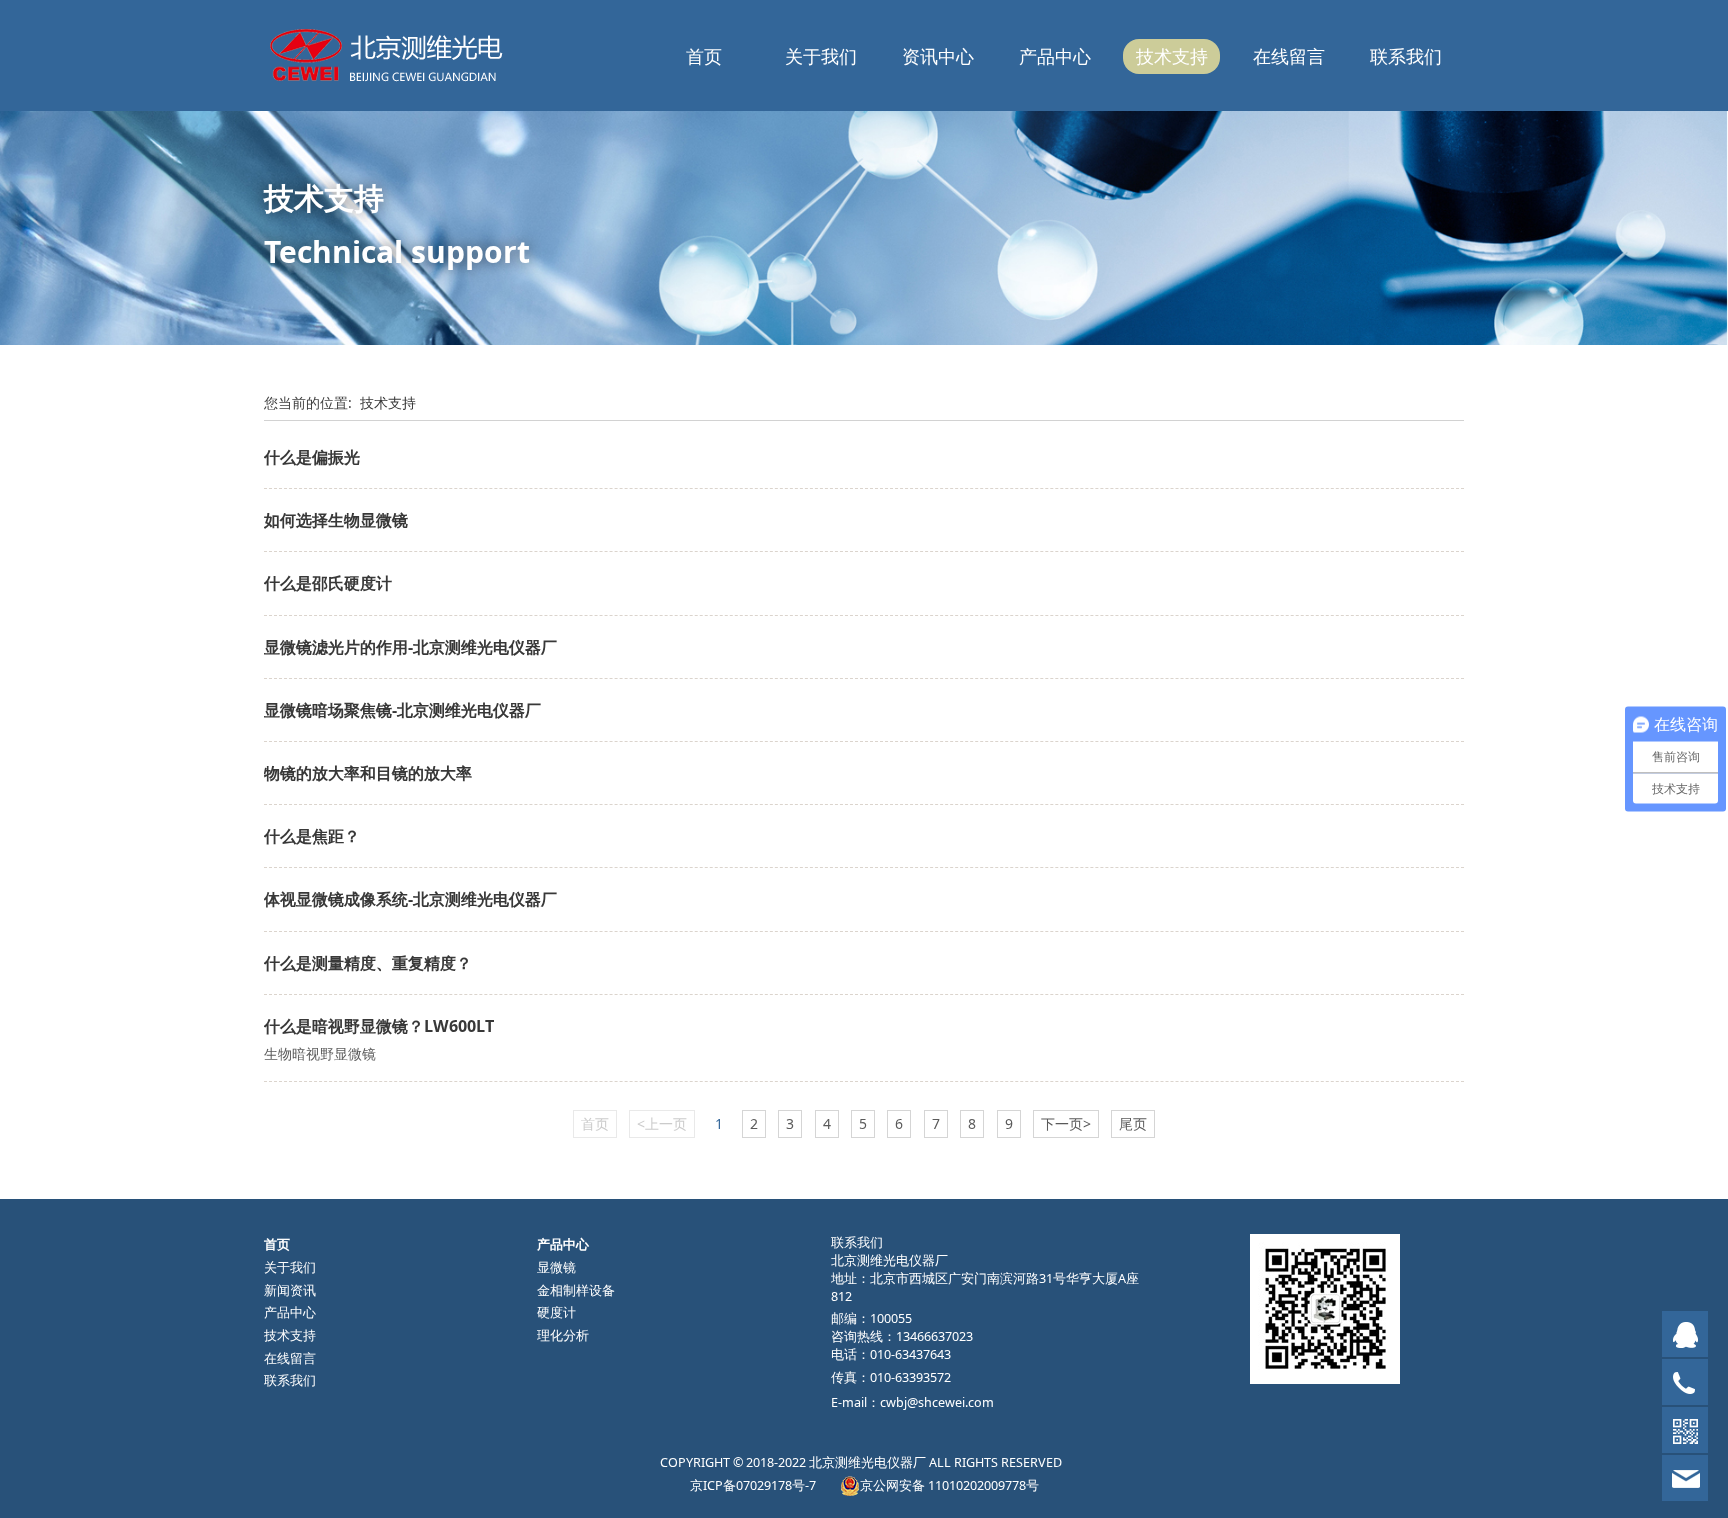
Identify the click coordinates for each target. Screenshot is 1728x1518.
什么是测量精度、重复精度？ (368, 963)
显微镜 (556, 1267)
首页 (704, 56)
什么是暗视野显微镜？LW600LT (379, 1026)
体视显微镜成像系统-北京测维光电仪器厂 (410, 899)
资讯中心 (938, 56)
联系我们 (1406, 56)
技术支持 (1172, 56)
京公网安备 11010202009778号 (949, 1485)
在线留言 (1289, 56)
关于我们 (821, 56)
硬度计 (556, 1312)
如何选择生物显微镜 (336, 520)
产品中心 (1055, 56)
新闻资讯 (290, 1290)
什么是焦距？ (312, 836)
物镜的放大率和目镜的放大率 (368, 773)
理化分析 (563, 1335)
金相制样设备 (576, 1290)
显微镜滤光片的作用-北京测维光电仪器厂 (410, 647)
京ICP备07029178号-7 (753, 1485)
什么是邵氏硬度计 (328, 583)
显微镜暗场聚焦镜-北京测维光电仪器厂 (402, 710)
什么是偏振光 (312, 457)
